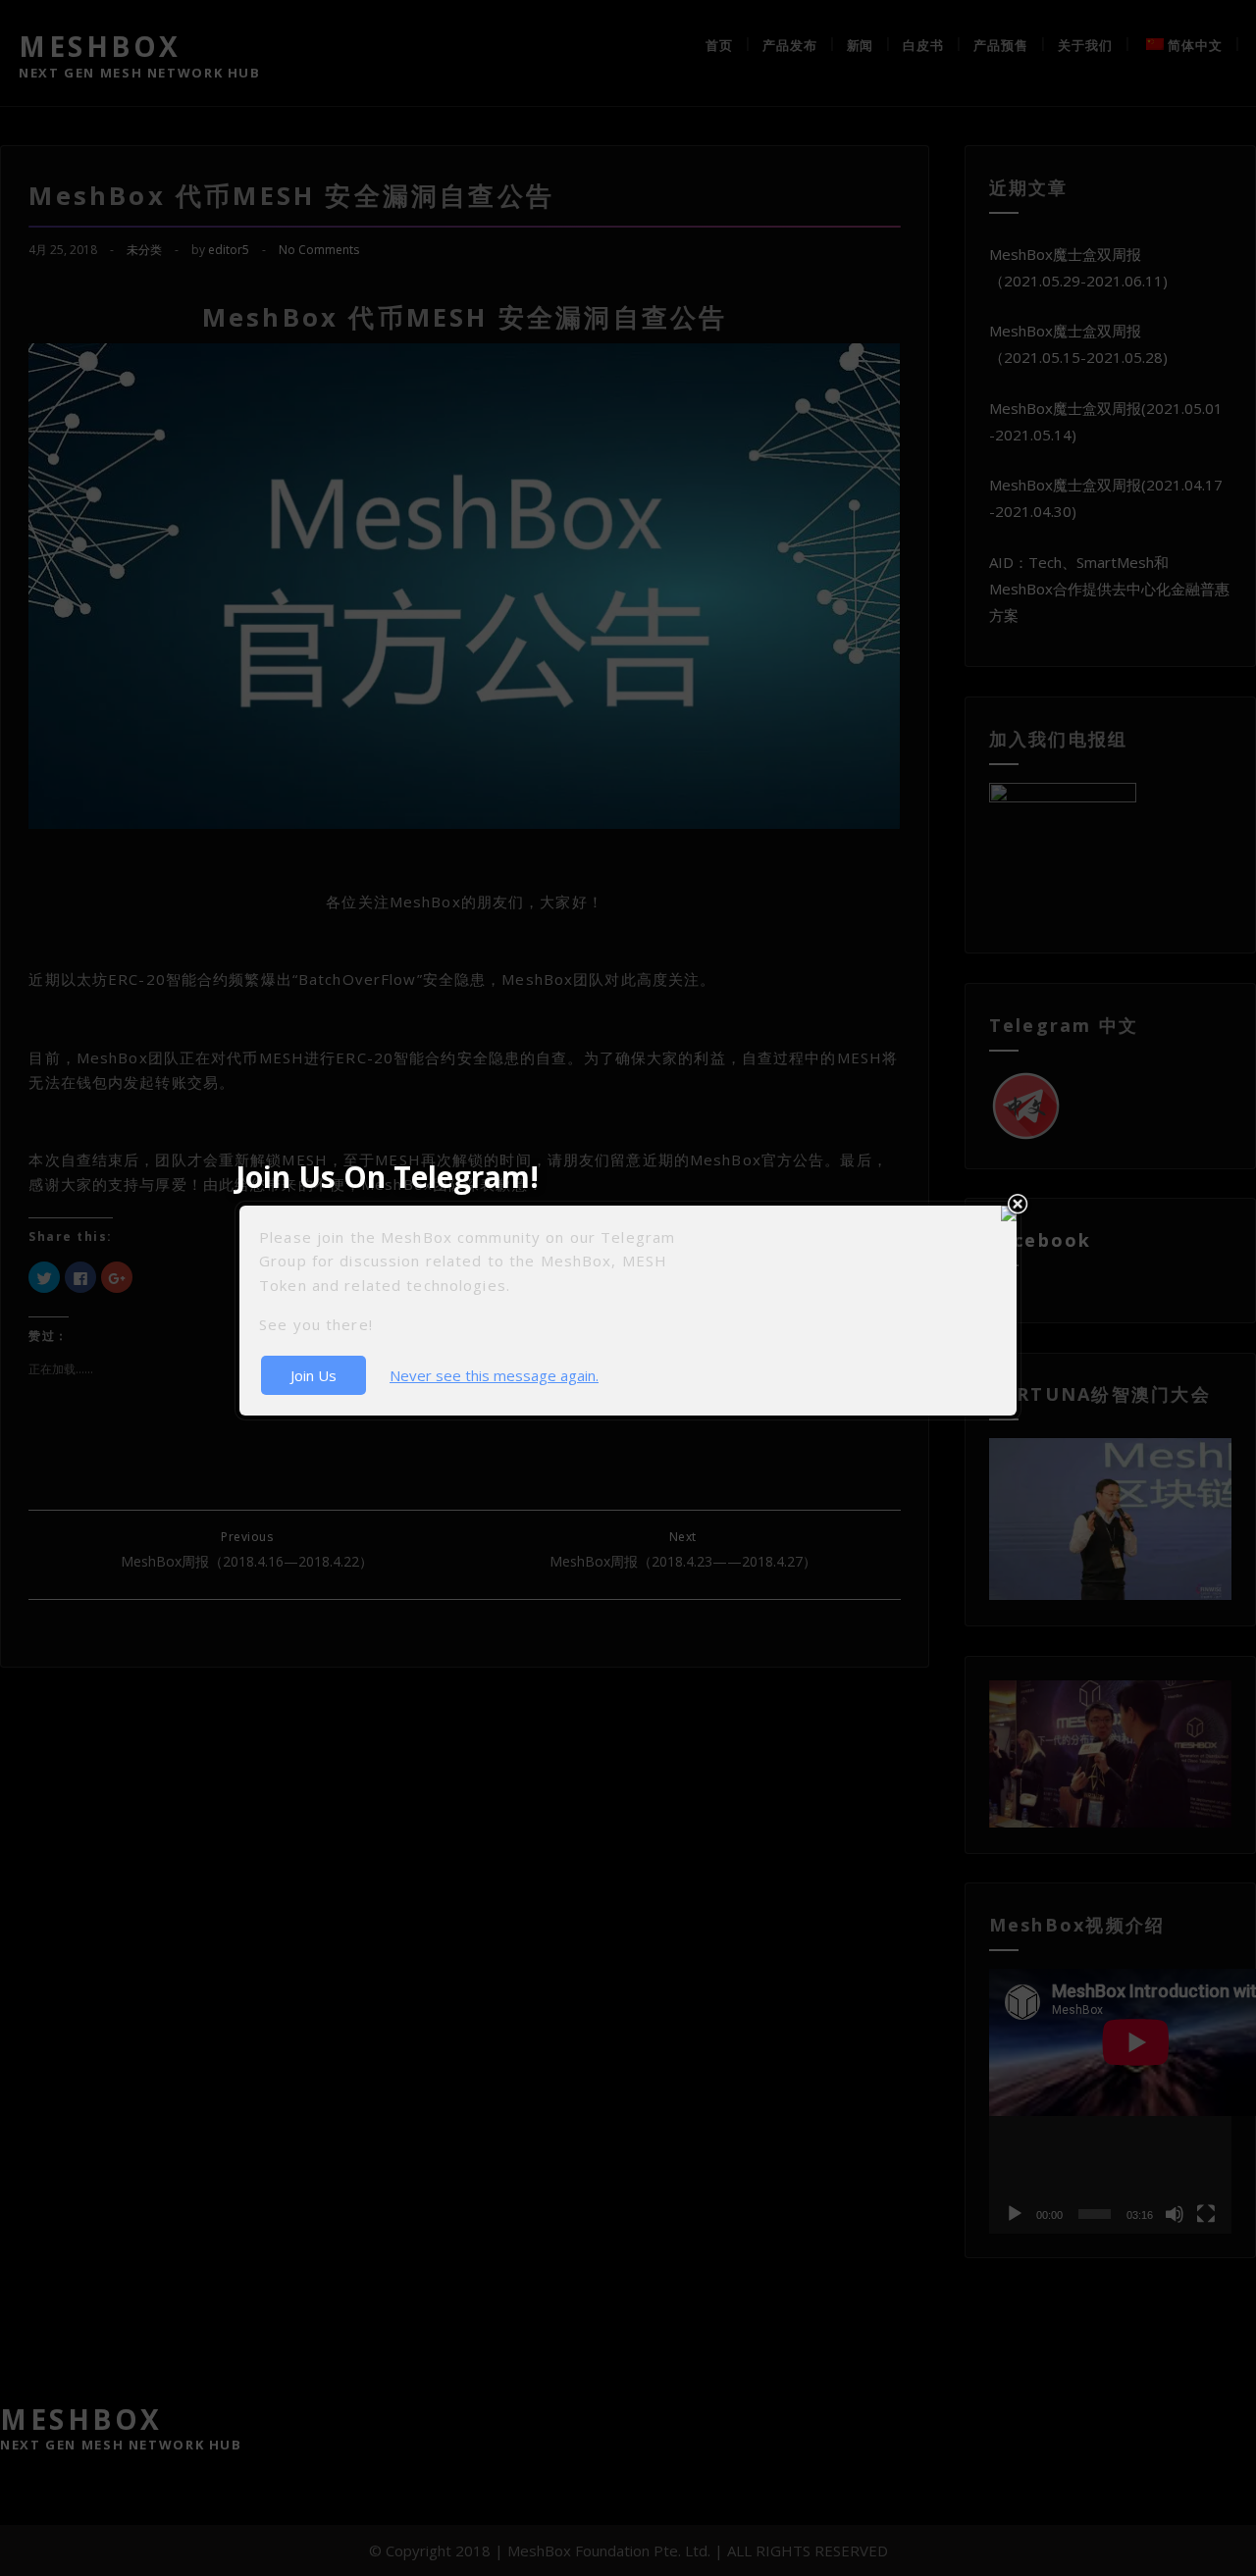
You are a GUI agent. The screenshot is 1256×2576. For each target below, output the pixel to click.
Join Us (314, 1375)
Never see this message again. (494, 1375)
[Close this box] (1018, 1205)
